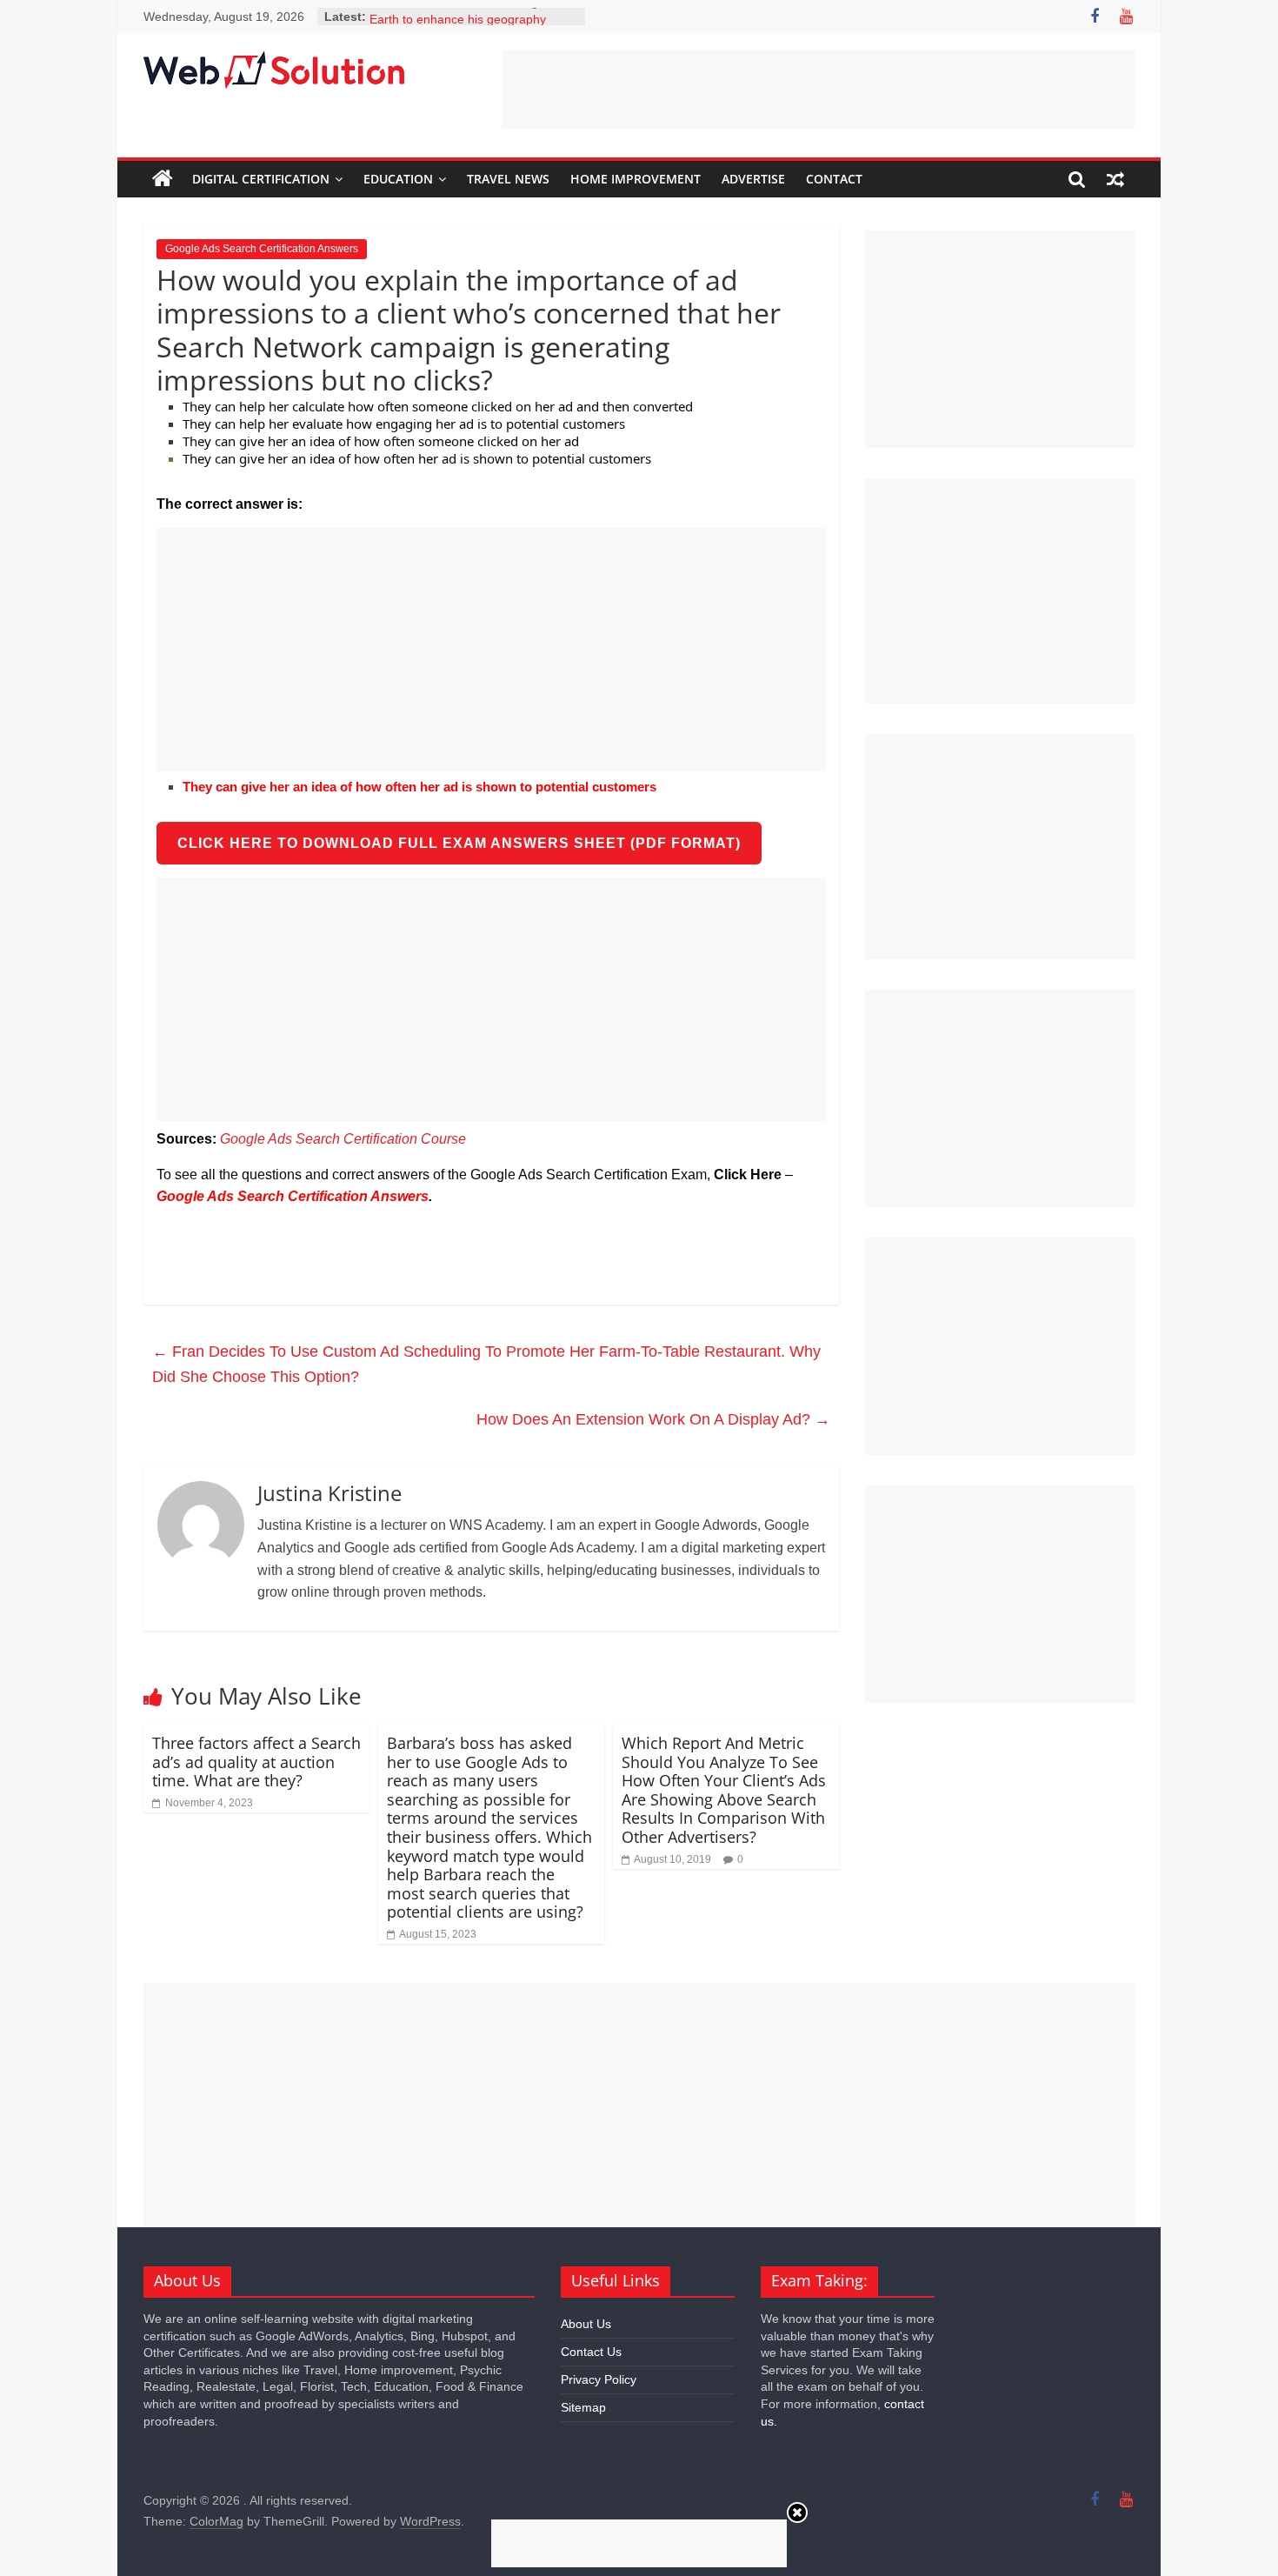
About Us (586, 2324)
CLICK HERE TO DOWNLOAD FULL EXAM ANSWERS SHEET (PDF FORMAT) (459, 843)
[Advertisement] (818, 90)
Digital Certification (261, 179)
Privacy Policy (599, 2379)
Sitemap (583, 2407)
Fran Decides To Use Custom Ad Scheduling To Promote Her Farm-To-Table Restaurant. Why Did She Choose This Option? (486, 1364)
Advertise (753, 179)
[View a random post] (1115, 179)
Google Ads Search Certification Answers (262, 249)
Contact (834, 179)
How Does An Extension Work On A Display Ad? (653, 1419)
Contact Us (591, 2352)
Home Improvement (636, 179)
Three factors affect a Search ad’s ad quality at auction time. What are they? (256, 1762)
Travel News (508, 179)
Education (398, 179)
